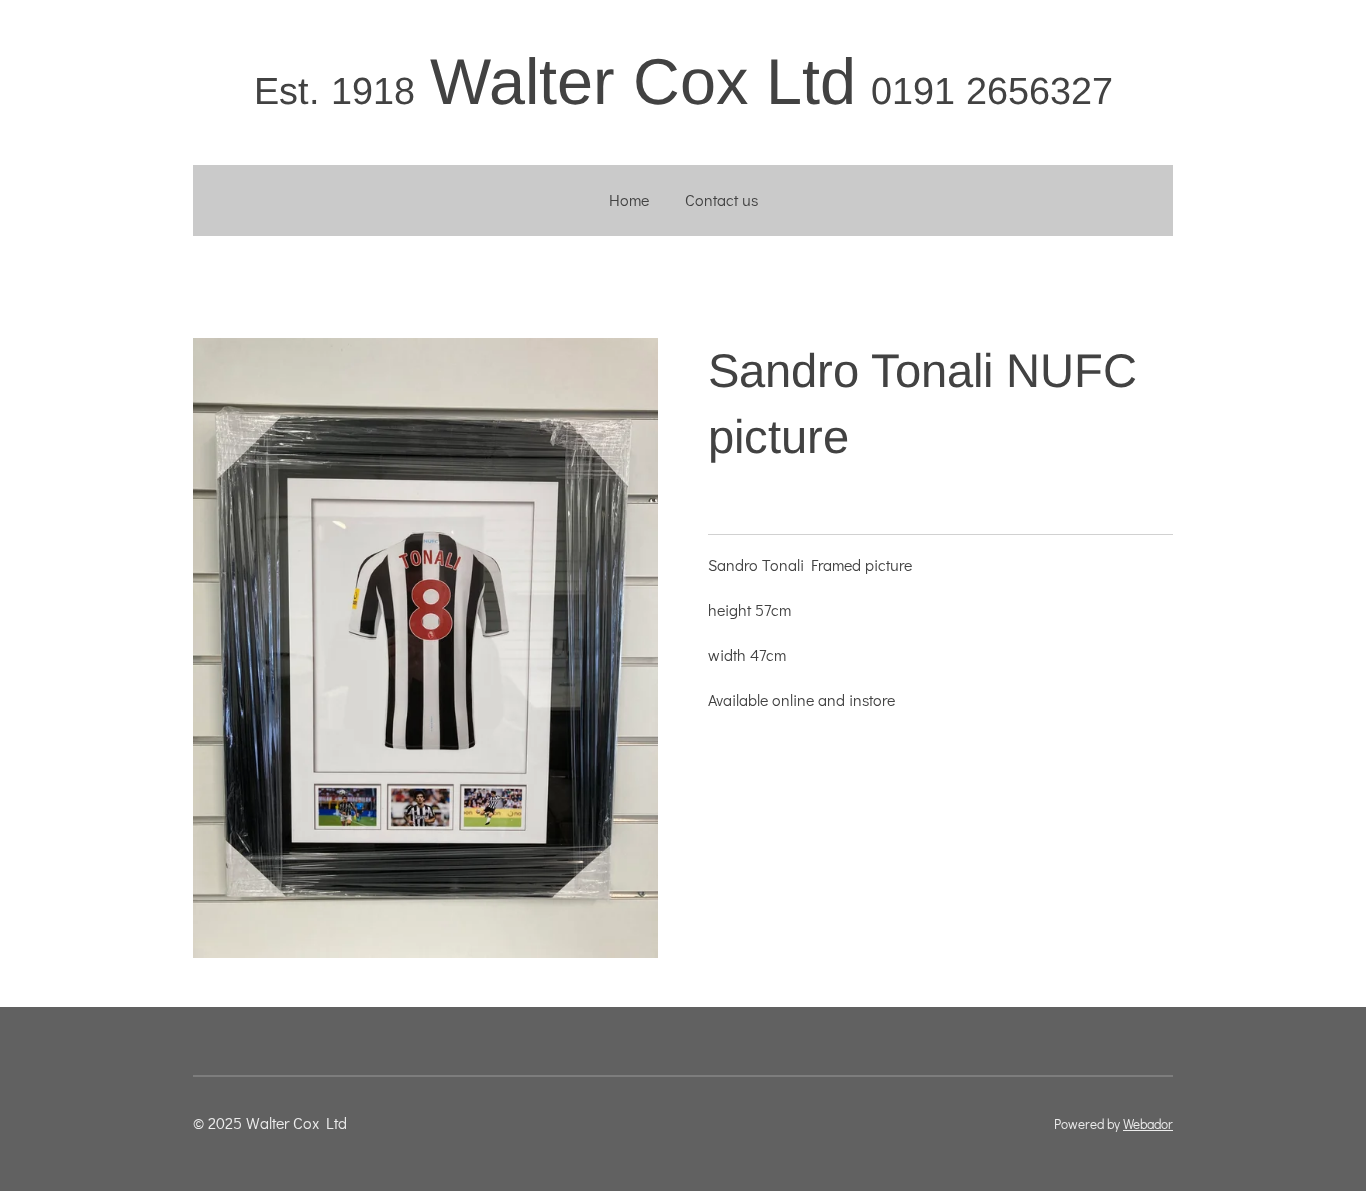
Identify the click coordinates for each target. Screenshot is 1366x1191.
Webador (1148, 1124)
